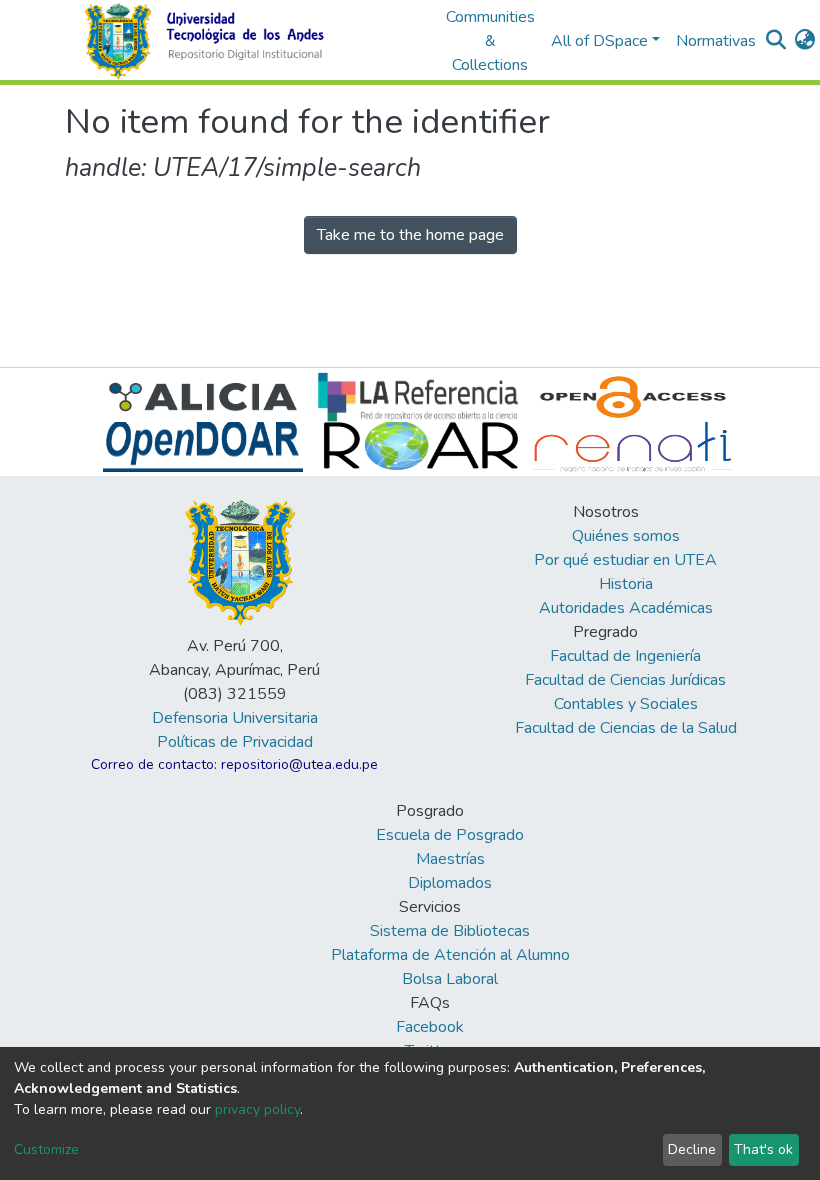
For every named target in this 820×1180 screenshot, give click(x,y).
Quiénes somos (626, 536)
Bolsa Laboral (450, 979)
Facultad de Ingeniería (625, 656)
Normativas (716, 41)
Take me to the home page (410, 235)
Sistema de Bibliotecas (450, 931)
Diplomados (450, 883)
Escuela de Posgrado (450, 835)
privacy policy (257, 1109)
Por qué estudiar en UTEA (625, 560)
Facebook (430, 1027)
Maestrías (450, 859)
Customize (46, 1149)
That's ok (763, 1149)
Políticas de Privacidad (235, 742)
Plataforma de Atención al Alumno (450, 955)
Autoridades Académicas (626, 608)
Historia (626, 584)
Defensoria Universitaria (235, 718)
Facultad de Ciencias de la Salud (626, 728)
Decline (692, 1149)
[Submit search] (776, 41)
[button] (805, 41)
